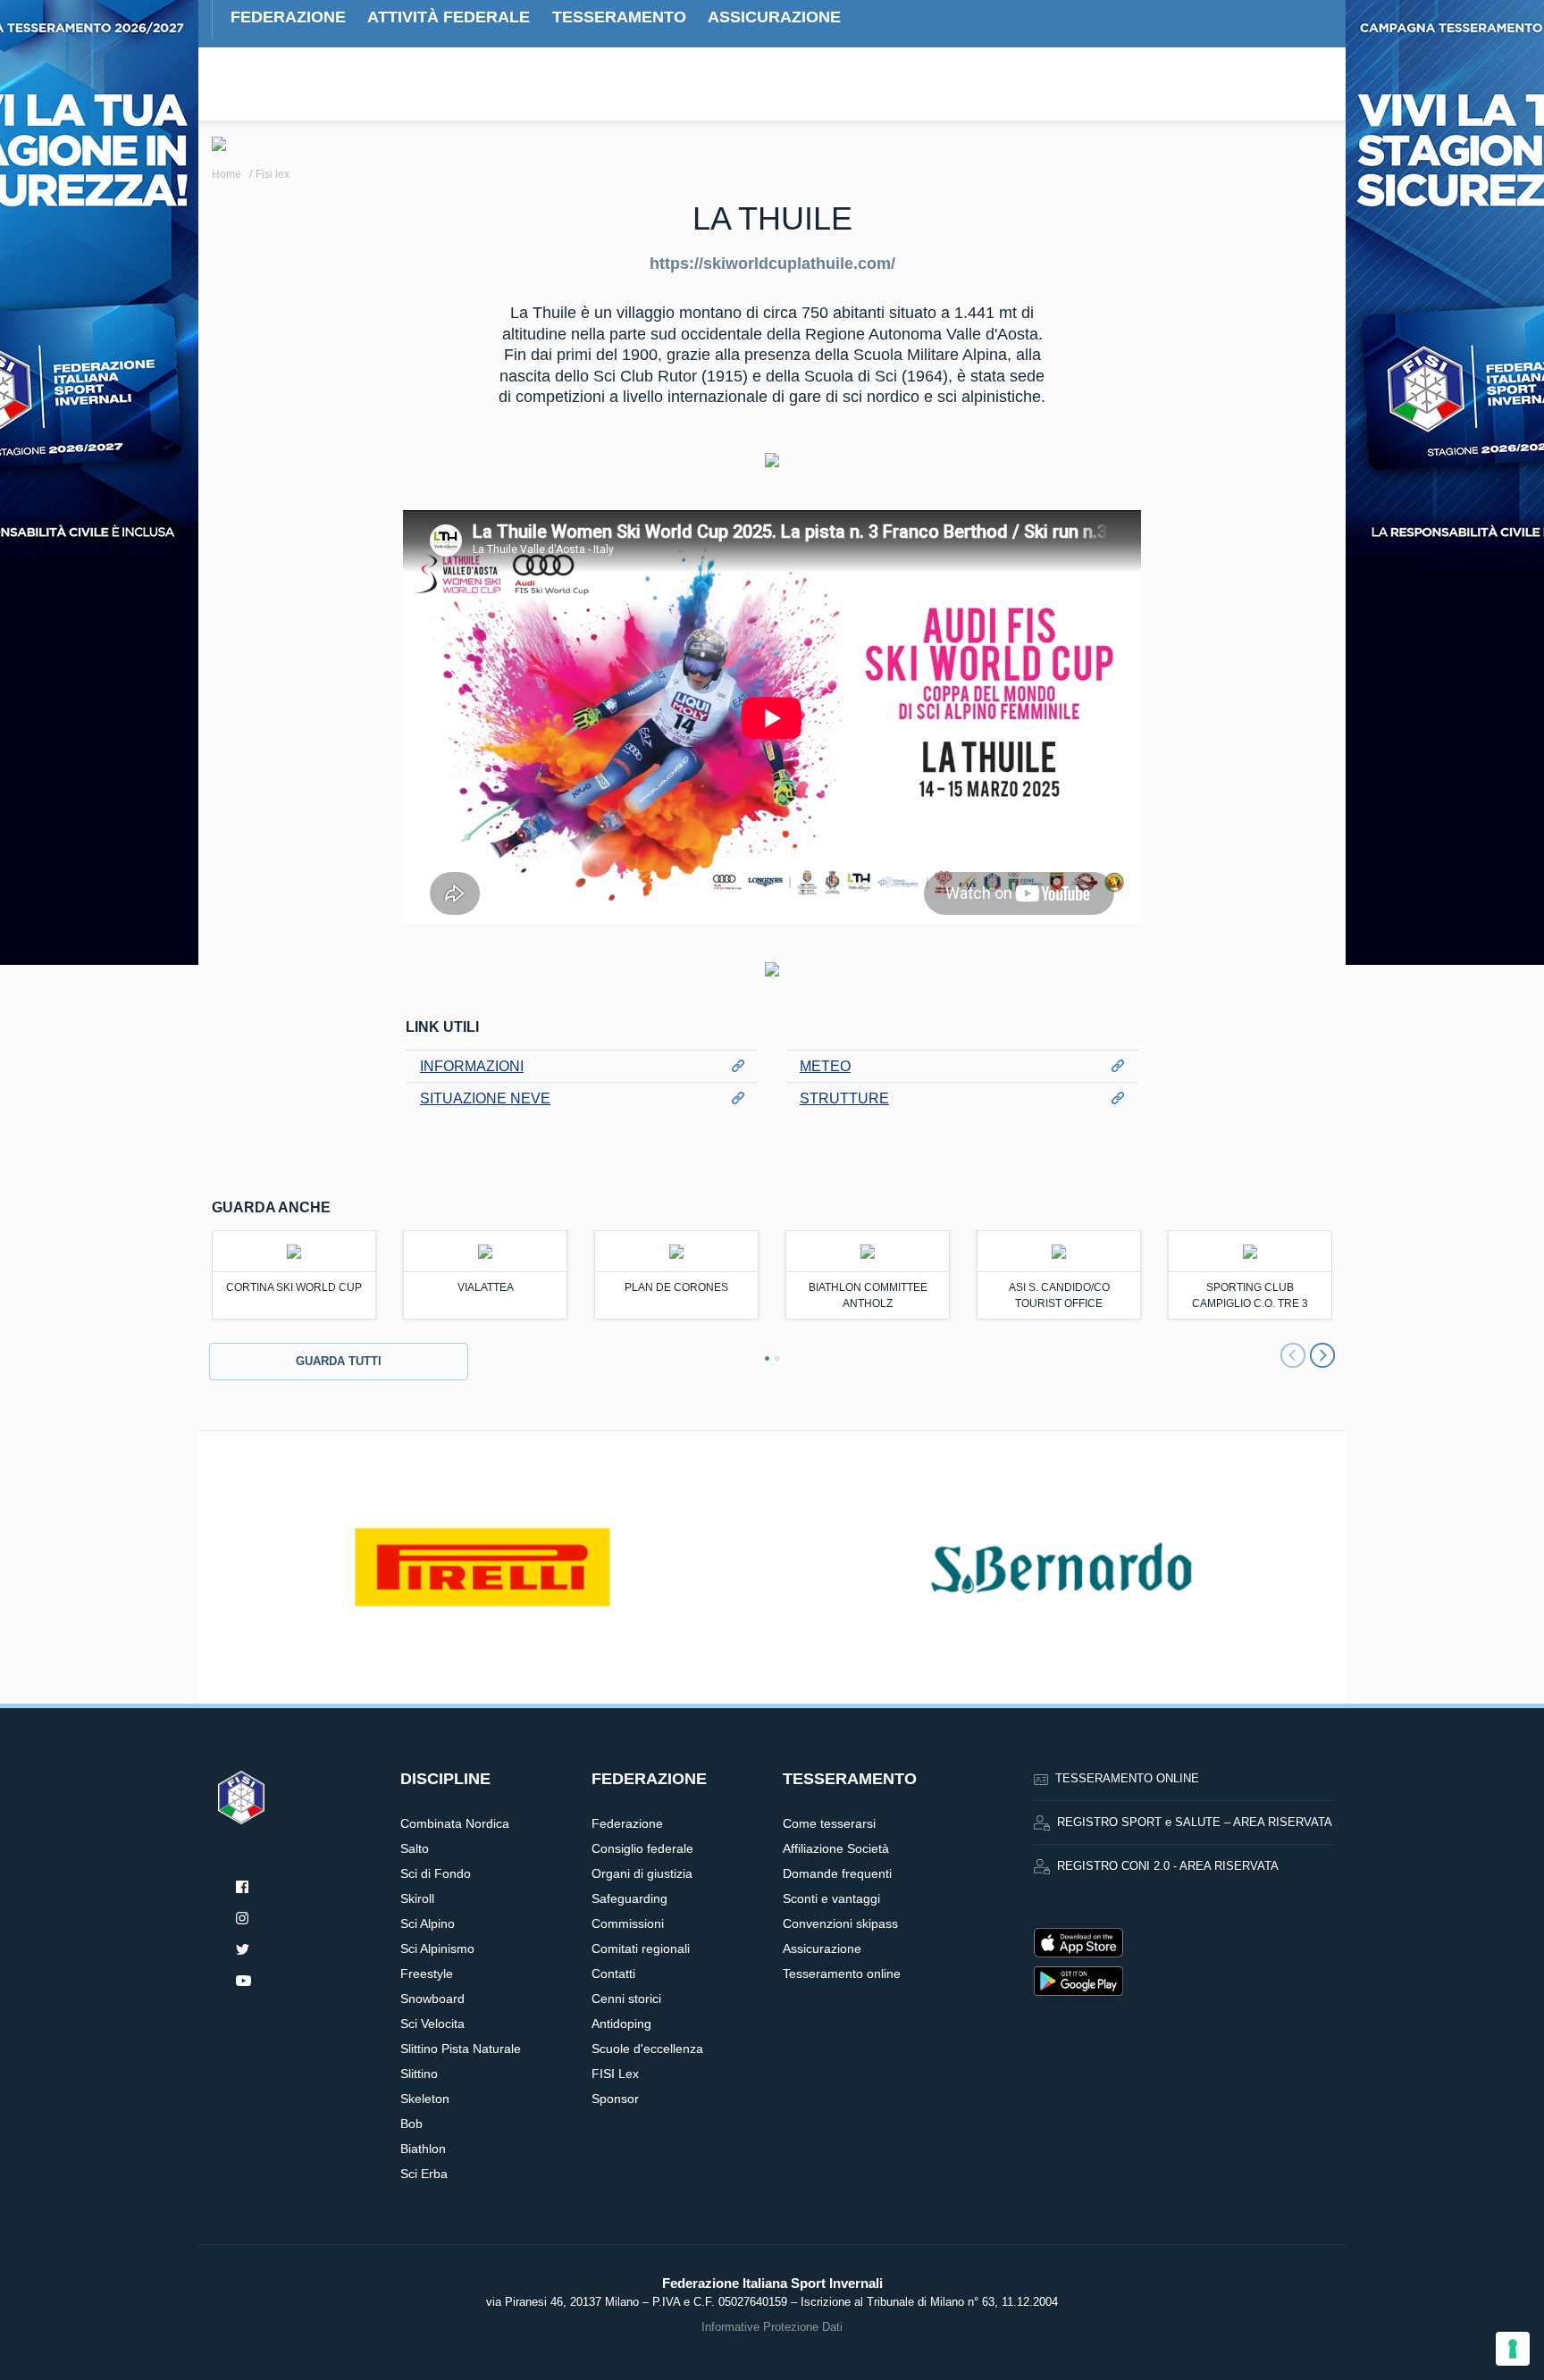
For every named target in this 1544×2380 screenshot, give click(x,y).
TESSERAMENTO (619, 17)
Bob (411, 2124)
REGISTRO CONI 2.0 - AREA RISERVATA (1168, 1866)
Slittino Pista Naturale (461, 2049)
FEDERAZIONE (288, 17)
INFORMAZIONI (472, 1066)
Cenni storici (626, 1999)
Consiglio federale (642, 1848)
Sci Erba (424, 2174)
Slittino (419, 2074)
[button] (767, 1358)
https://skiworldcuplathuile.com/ (772, 264)
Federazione (627, 1823)
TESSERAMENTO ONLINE (1127, 1779)
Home (227, 174)
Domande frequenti (837, 1873)
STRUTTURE (844, 1098)
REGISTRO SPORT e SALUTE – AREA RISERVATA (1195, 1823)
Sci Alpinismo (437, 1948)
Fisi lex (273, 174)
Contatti (613, 1974)
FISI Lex (615, 2074)
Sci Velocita (432, 2024)
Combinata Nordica (455, 1823)
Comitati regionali (641, 1948)
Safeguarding (629, 1898)
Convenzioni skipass (840, 1923)
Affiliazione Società (836, 1848)
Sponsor (615, 2099)
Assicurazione (822, 1948)
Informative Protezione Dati (772, 2327)
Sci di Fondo (436, 1873)
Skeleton (425, 2099)
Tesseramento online (842, 1974)
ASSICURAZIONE (774, 17)
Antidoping (621, 2024)
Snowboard (432, 1999)
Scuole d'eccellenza (647, 2049)
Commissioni (628, 1923)
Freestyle (427, 1974)
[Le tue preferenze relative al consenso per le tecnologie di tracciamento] (1513, 2349)
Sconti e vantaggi (831, 1898)
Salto (415, 1848)
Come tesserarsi (829, 1823)
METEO (825, 1066)
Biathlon (423, 2149)
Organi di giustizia (642, 1873)
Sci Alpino (428, 1923)
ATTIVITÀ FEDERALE (449, 17)
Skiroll (417, 1898)
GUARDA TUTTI (339, 1361)
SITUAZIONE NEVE (485, 1098)
